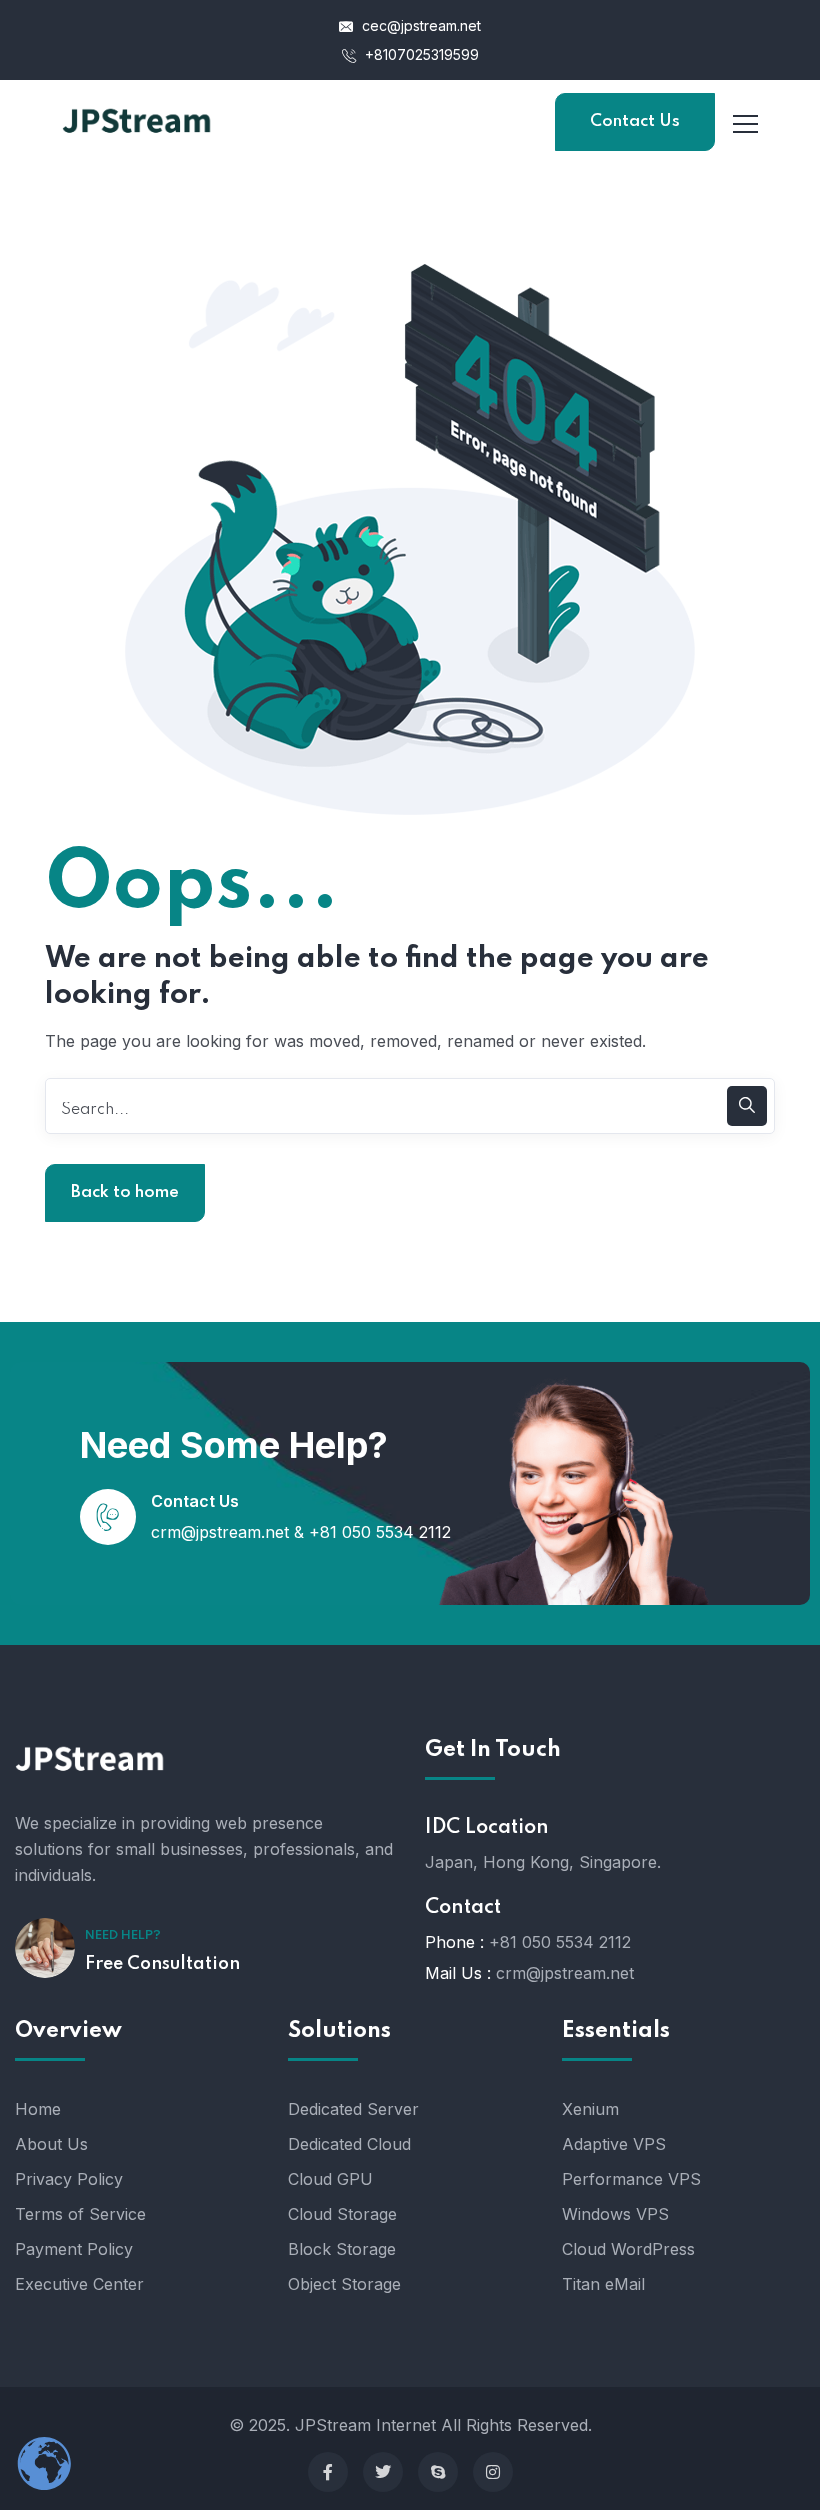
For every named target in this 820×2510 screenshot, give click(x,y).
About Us (51, 2144)
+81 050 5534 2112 (380, 1532)
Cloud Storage (342, 2214)
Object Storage (344, 2284)
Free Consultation (162, 1964)
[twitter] (383, 2472)
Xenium (590, 2109)
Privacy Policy (69, 2179)
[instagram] (493, 2472)
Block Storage (342, 2249)
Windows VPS (615, 2214)
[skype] (438, 2472)
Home (38, 2109)
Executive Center (79, 2284)
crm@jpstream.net (220, 1532)
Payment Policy (74, 2249)
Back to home (125, 1192)
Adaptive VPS (614, 2144)
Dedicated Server (353, 2109)
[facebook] (328, 2472)
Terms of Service (80, 2214)
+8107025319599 (420, 54)
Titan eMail (603, 2284)
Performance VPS (631, 2179)
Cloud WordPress (628, 2249)
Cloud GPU (330, 2179)
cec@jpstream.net (421, 25)
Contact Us (635, 121)
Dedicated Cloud (349, 2144)
